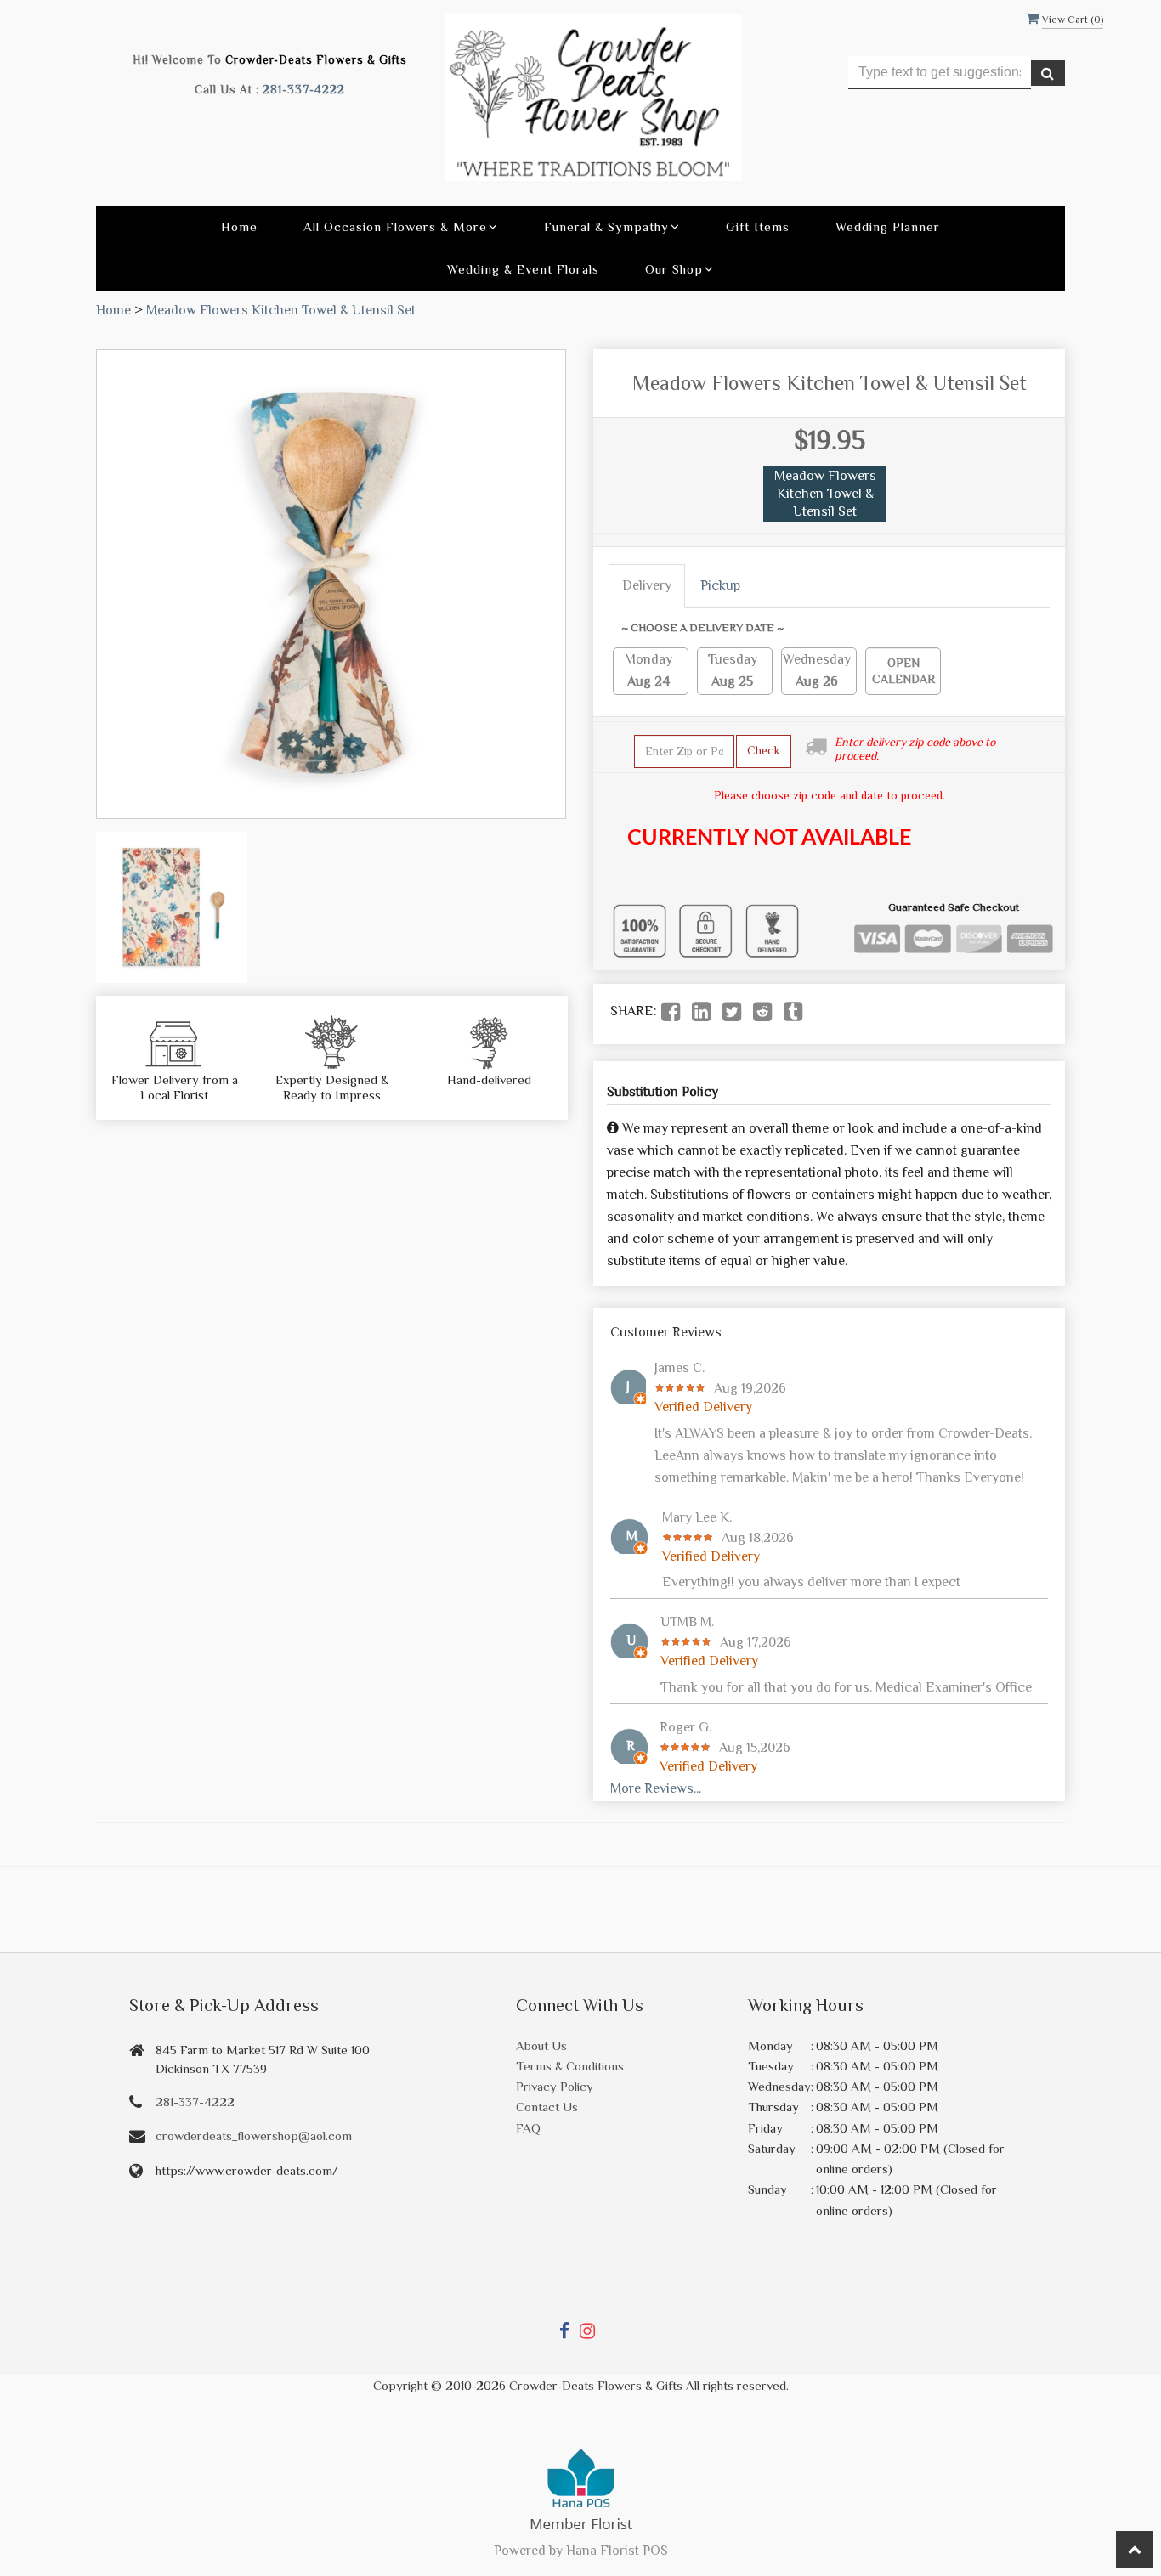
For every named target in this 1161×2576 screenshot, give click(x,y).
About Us (541, 2045)
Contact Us (547, 2107)
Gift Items (758, 226)
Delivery (647, 585)
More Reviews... (656, 1788)
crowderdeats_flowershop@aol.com (254, 2135)
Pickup (720, 585)
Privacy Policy (555, 2086)
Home (239, 226)
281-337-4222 (304, 90)
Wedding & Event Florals (523, 269)
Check (764, 750)
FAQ (528, 2128)
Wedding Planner (888, 226)
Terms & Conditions (570, 2066)
